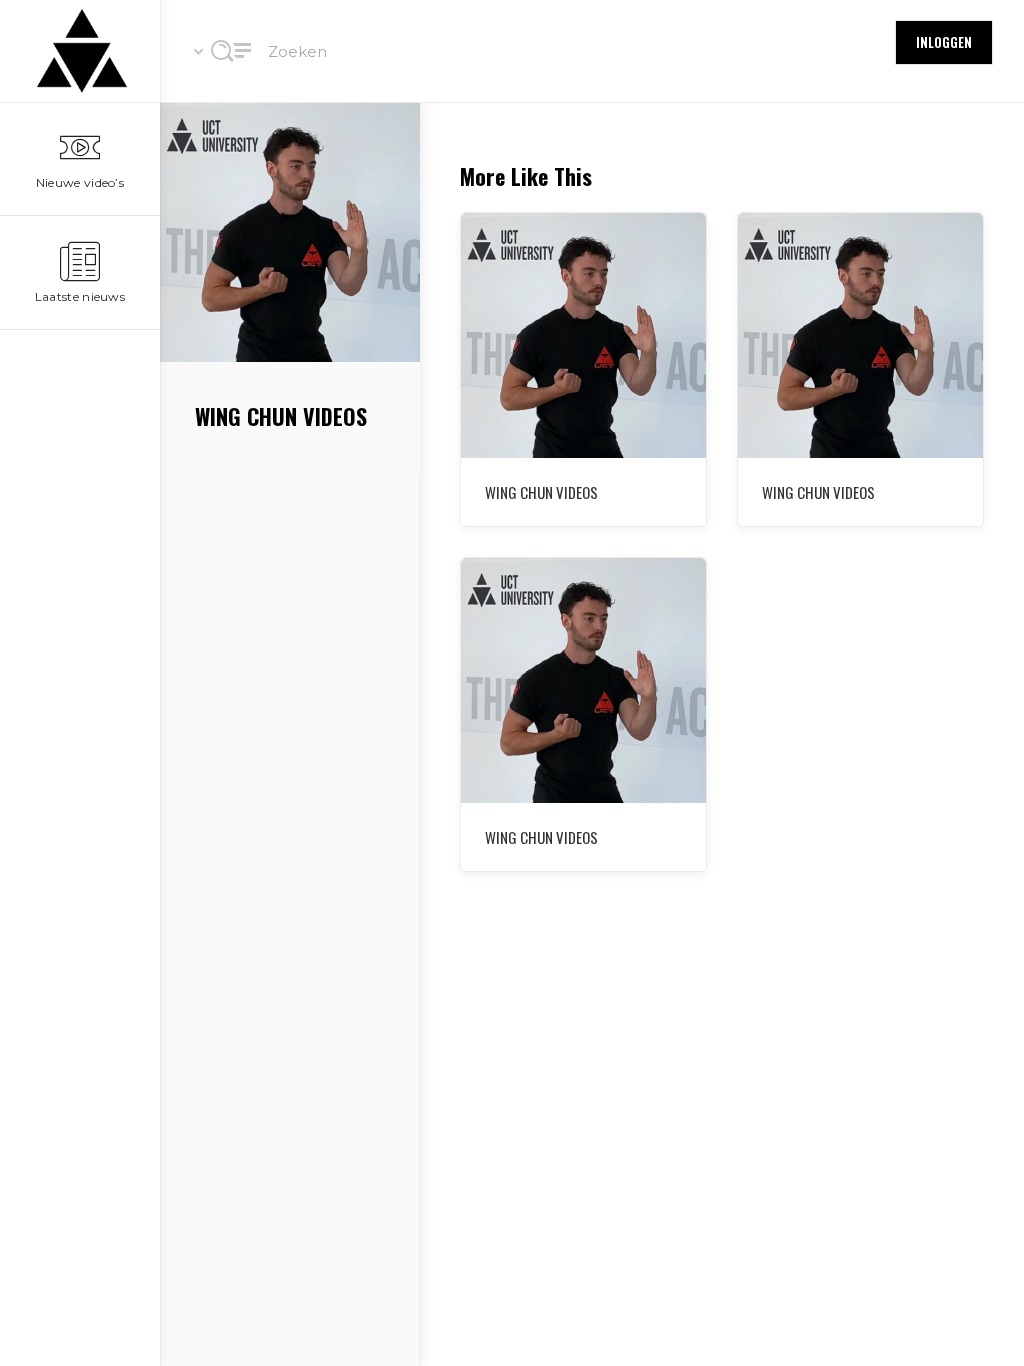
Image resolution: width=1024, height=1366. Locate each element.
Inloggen (944, 42)
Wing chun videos (541, 492)
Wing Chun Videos (818, 492)
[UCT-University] (80, 51)
